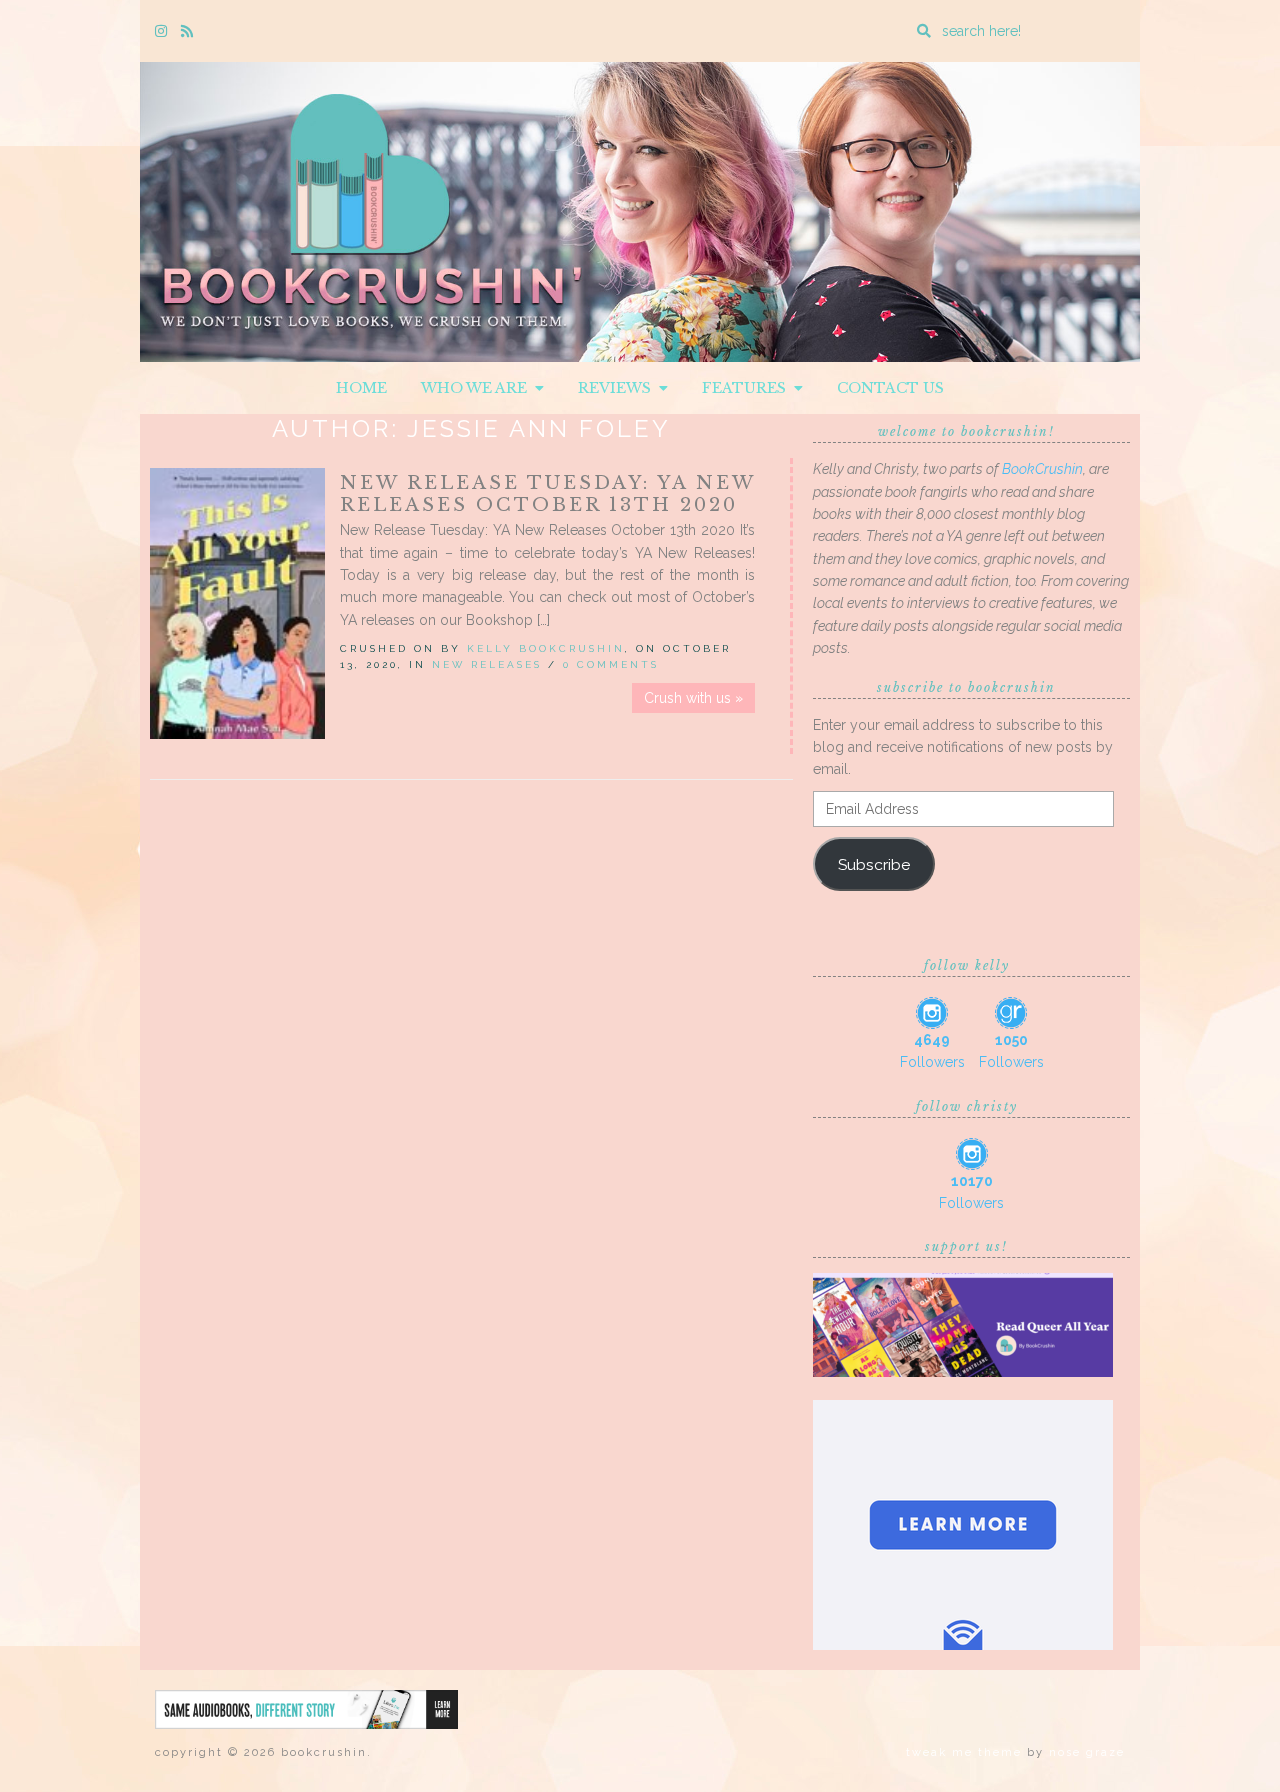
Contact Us (890, 388)
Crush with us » (693, 698)
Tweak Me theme (964, 1752)
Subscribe (874, 864)
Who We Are (478, 388)
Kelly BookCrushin (546, 648)
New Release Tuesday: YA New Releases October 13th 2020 (547, 494)
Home (361, 388)
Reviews (618, 388)
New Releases (487, 664)
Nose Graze (1087, 1752)
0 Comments (611, 664)
